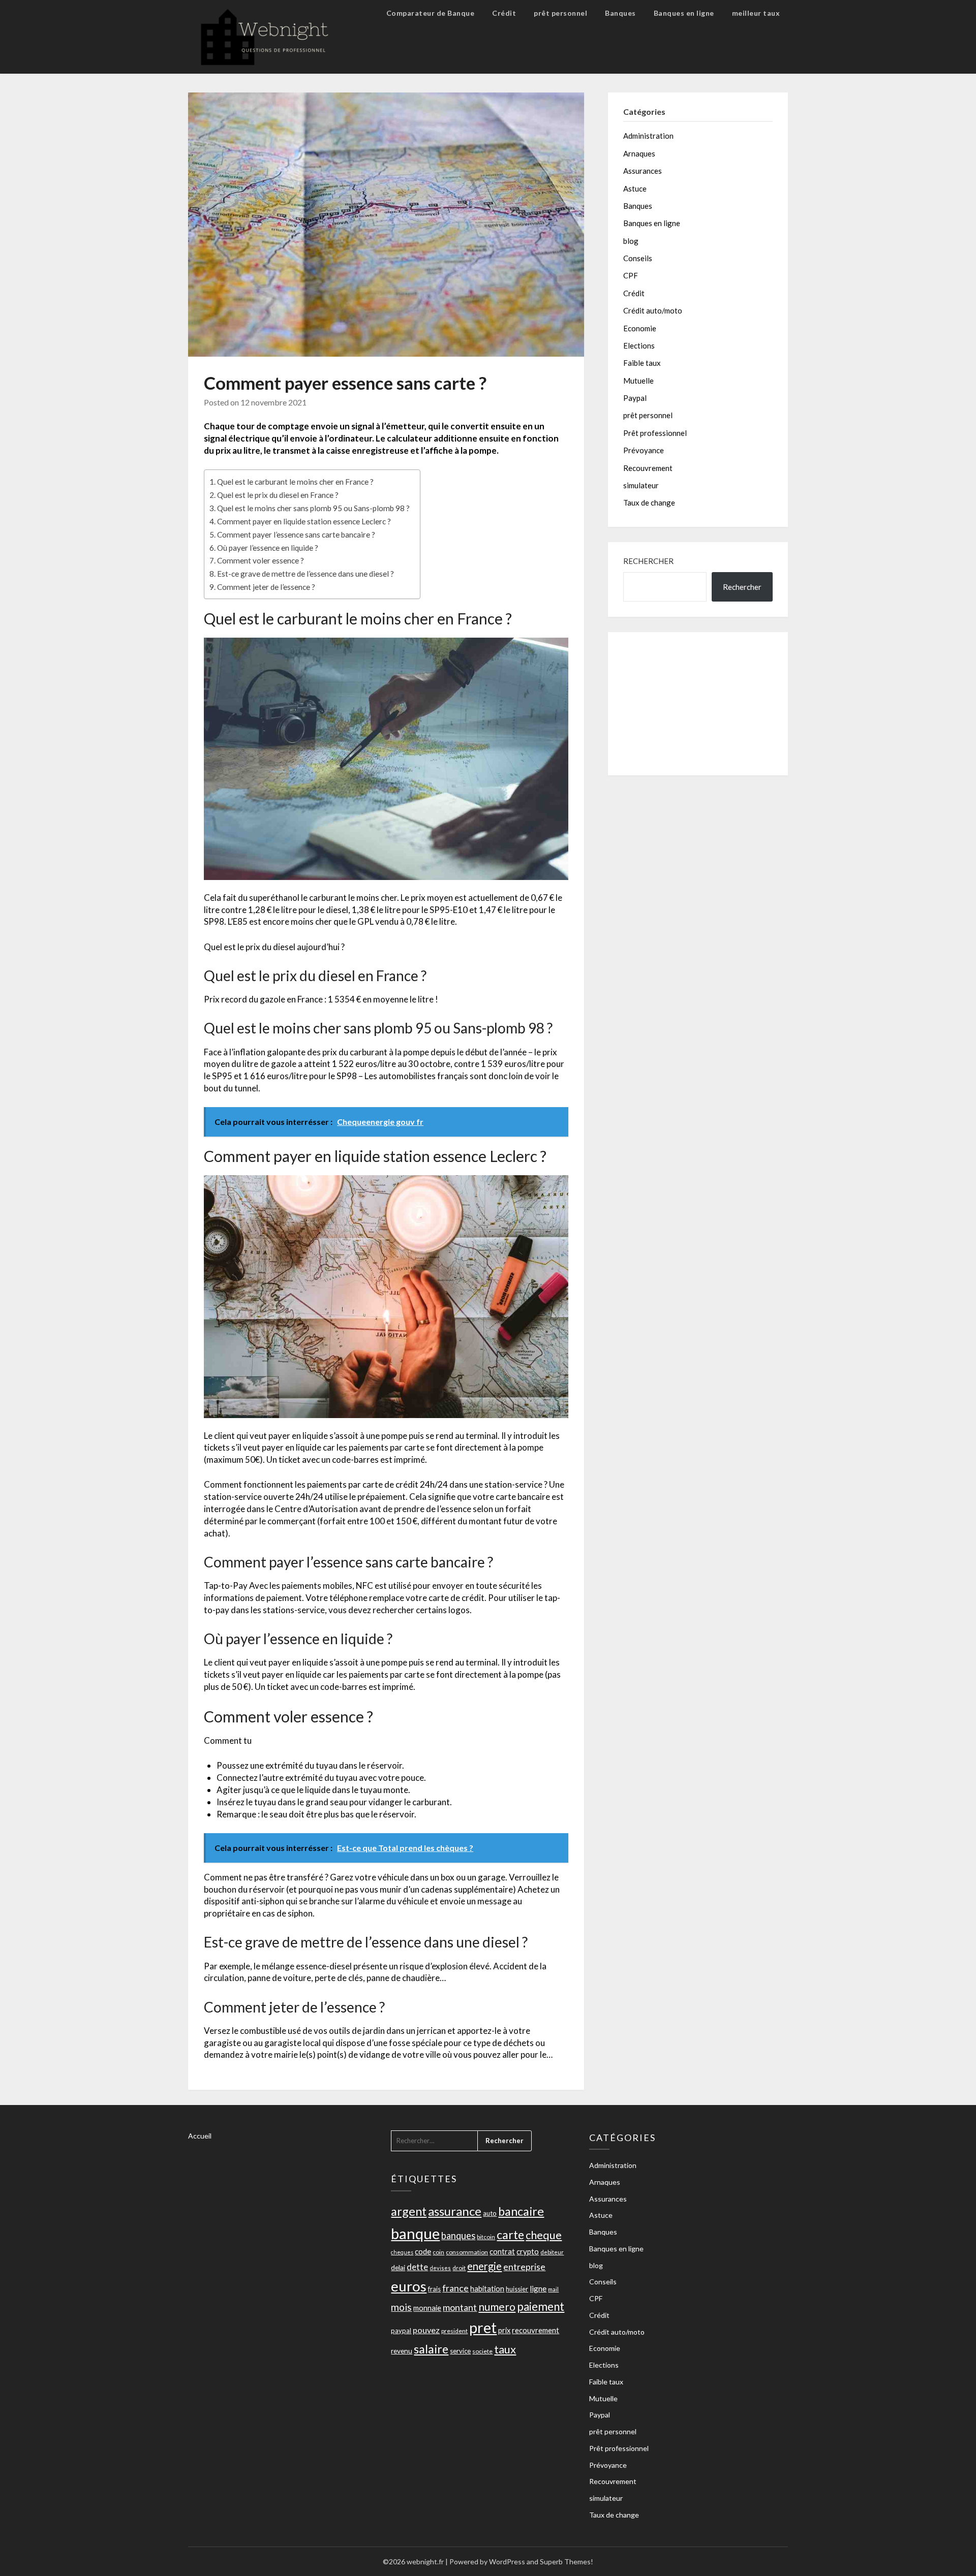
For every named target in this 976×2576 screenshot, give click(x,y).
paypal (401, 2331)
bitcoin (486, 2237)
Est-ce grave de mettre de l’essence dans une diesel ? (306, 574)
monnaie (427, 2308)
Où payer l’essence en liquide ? (268, 548)
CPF (631, 275)
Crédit (504, 13)
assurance (455, 2211)
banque (415, 2233)
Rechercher (648, 561)
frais (434, 2289)
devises (440, 2268)
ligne (538, 2288)
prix (504, 2330)
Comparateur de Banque (431, 13)
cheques (402, 2252)
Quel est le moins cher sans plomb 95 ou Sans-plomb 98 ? (313, 508)
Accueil (200, 2136)
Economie (640, 328)
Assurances (643, 171)
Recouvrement (648, 468)
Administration (648, 136)
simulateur (641, 485)
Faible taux (642, 363)
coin (438, 2252)
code (423, 2251)
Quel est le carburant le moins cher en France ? (295, 482)
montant (460, 2307)
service (460, 2351)
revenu (402, 2351)
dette (417, 2267)
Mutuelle (638, 381)
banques (458, 2236)
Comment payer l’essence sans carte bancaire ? (296, 535)
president (454, 2331)
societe (482, 2351)
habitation (487, 2289)
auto (490, 2213)
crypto (528, 2251)
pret (483, 2328)
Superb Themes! (567, 2562)
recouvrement (536, 2330)
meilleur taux (756, 13)
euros (409, 2286)
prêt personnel (560, 13)
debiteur (552, 2252)
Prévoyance (644, 450)
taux (505, 2349)
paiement (541, 2306)
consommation (467, 2252)
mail (553, 2289)
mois (401, 2307)
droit (459, 2268)
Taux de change (649, 502)
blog (631, 241)
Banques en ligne (684, 13)
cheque (544, 2235)
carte (510, 2235)
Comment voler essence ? (261, 560)
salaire (431, 2349)
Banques (620, 13)
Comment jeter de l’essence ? (266, 587)
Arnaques (639, 153)
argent (409, 2211)
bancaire (521, 2211)
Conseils (638, 258)
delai (398, 2267)
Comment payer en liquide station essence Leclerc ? (304, 521)
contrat (502, 2251)
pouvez (426, 2330)
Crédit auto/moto (653, 310)
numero (497, 2306)
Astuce (635, 189)
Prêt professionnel (655, 433)
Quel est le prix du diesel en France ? (278, 495)
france (455, 2288)
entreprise (524, 2267)
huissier (517, 2289)
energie (484, 2266)
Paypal (635, 398)
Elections (639, 345)
